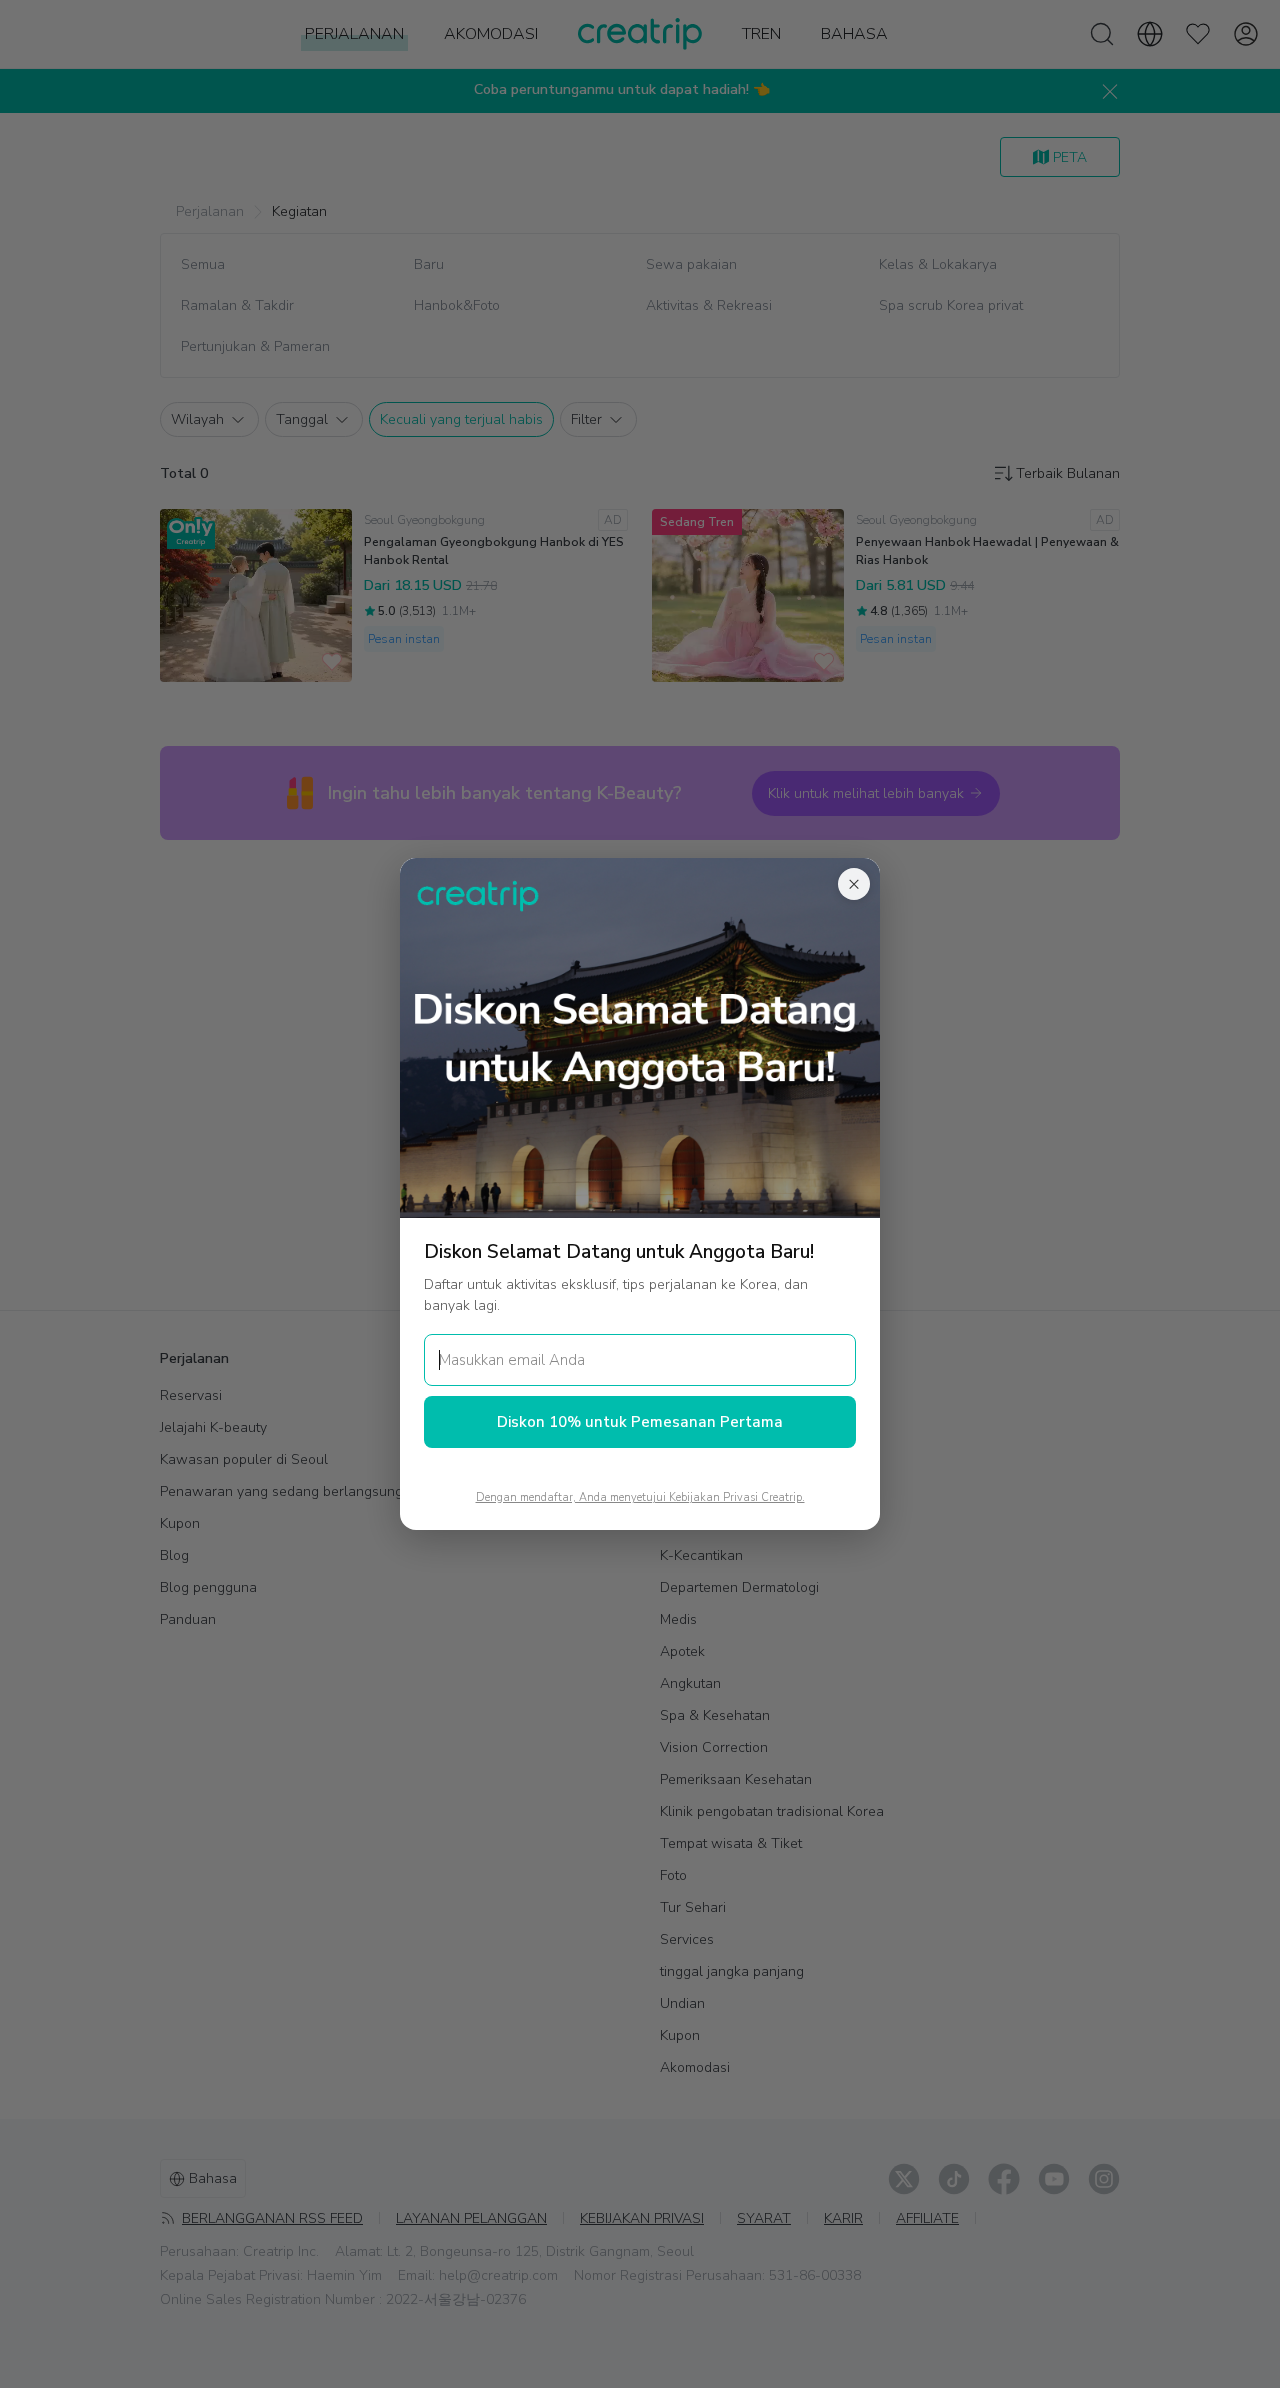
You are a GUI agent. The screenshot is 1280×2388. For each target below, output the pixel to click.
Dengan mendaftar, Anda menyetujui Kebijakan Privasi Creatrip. (640, 1497)
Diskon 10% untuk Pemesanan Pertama (640, 1422)
